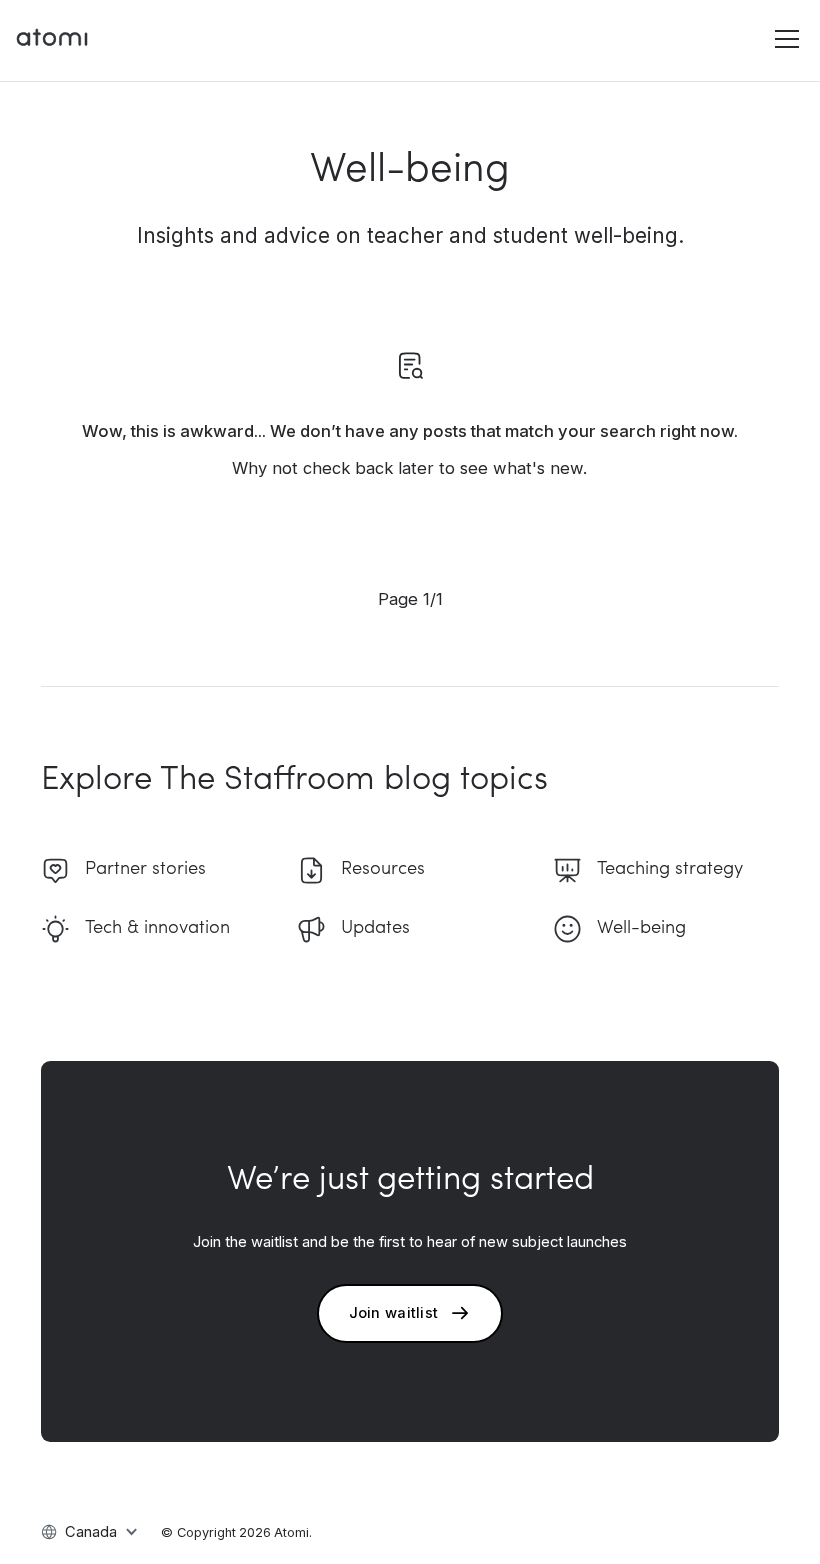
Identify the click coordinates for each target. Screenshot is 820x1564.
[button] (783, 39)
